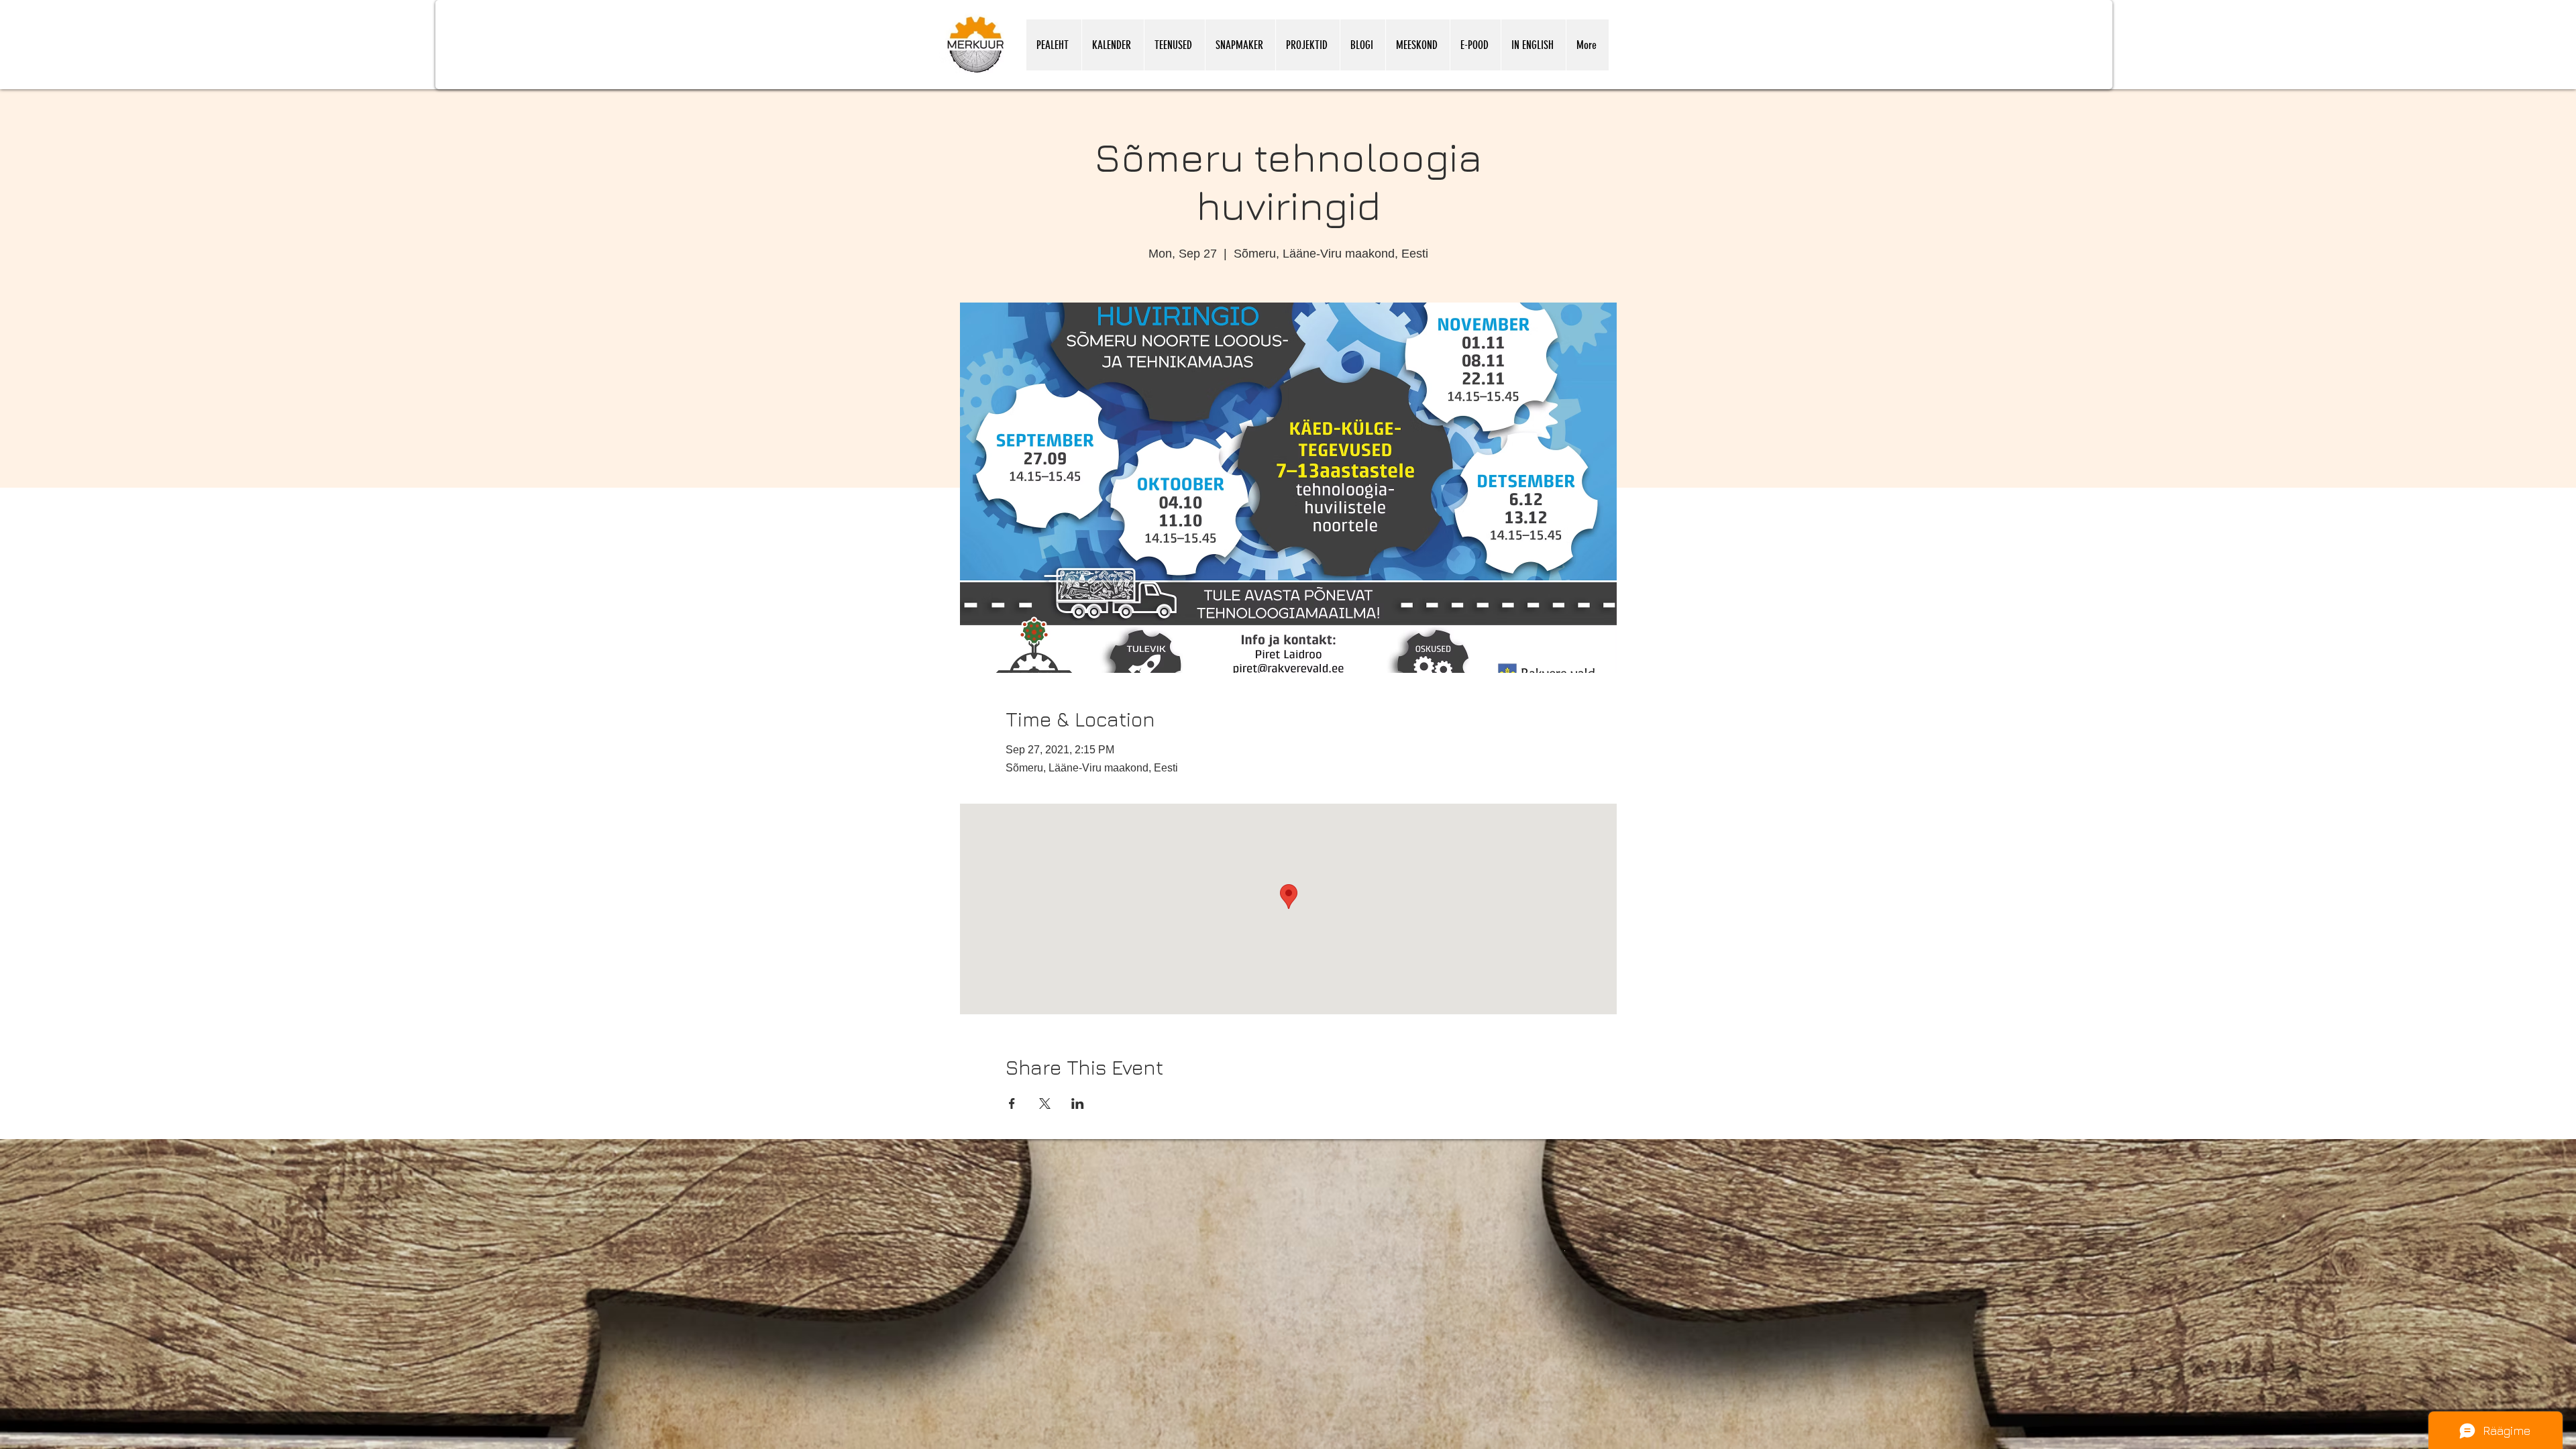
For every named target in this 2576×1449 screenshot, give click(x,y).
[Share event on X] (1045, 1104)
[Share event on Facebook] (1012, 1104)
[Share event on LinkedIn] (1078, 1104)
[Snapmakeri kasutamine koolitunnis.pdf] (1565, 1250)
